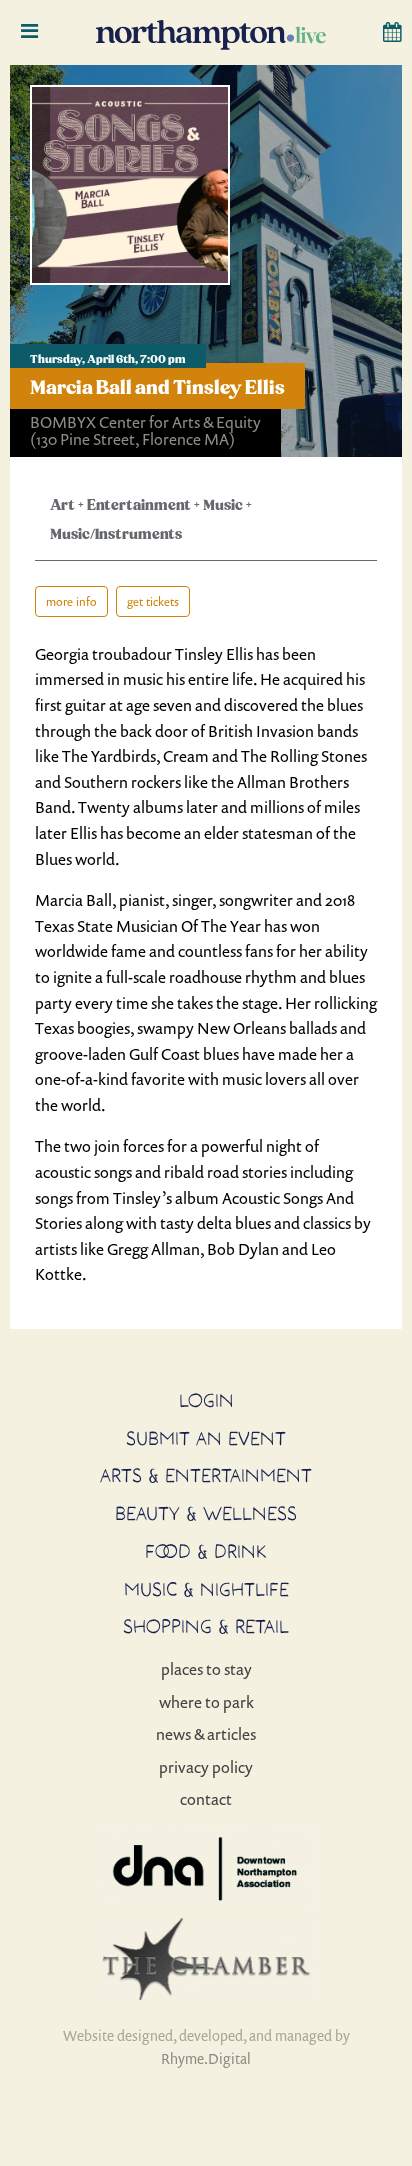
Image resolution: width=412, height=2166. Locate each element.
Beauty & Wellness (206, 1513)
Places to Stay (206, 1669)
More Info (71, 601)
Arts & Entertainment (206, 1475)
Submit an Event (206, 1438)
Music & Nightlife (206, 1589)
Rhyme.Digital (206, 2058)
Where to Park (206, 1702)
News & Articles (206, 1734)
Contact (206, 1799)
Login (206, 1400)
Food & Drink (206, 1551)
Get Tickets (153, 601)
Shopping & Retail (206, 1626)
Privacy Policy (206, 1767)
